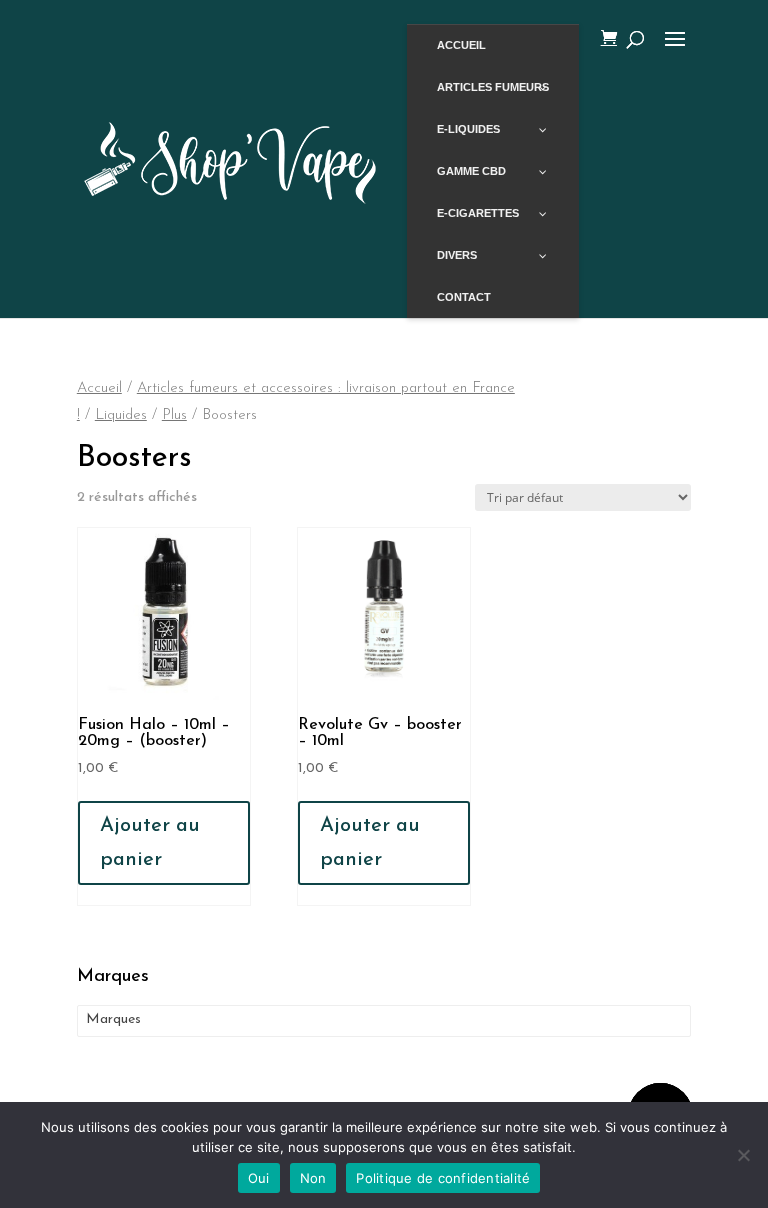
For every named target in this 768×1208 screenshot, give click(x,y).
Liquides (121, 415)
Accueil (99, 388)
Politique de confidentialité (443, 1178)
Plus (174, 415)
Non (313, 1178)
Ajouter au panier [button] (150, 843)
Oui (259, 1178)
